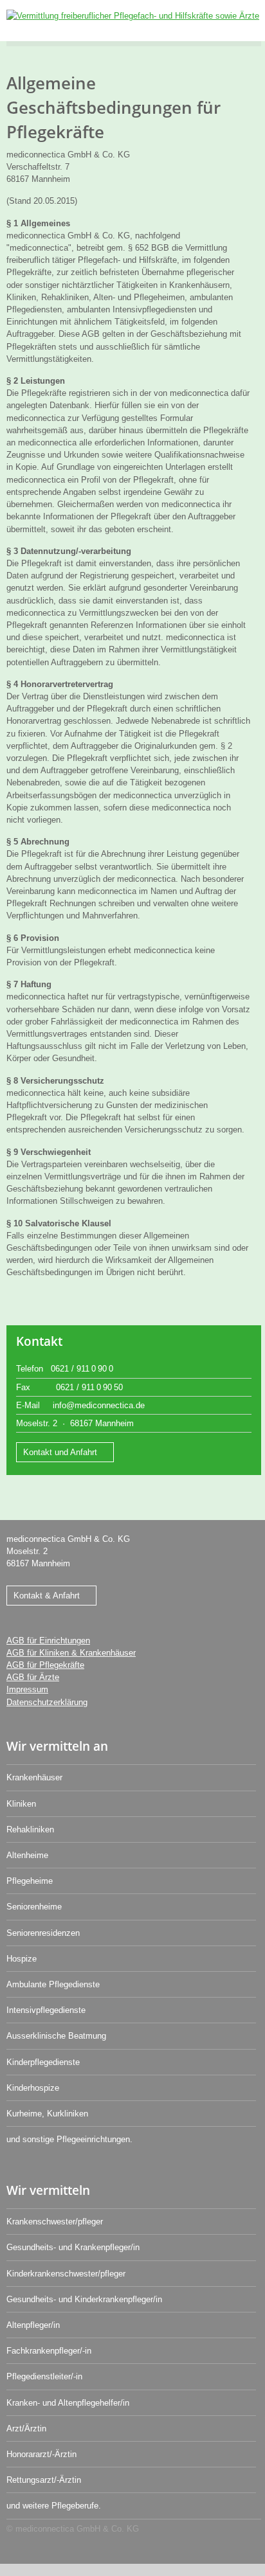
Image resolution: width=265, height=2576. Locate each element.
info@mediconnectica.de (99, 1405)
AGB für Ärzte (33, 1677)
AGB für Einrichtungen (48, 1641)
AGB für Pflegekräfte (45, 1665)
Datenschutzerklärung (47, 1702)
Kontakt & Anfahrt (47, 1596)
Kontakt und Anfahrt (60, 1452)
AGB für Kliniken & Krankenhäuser (71, 1653)
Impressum (27, 1689)
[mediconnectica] (133, 16)
